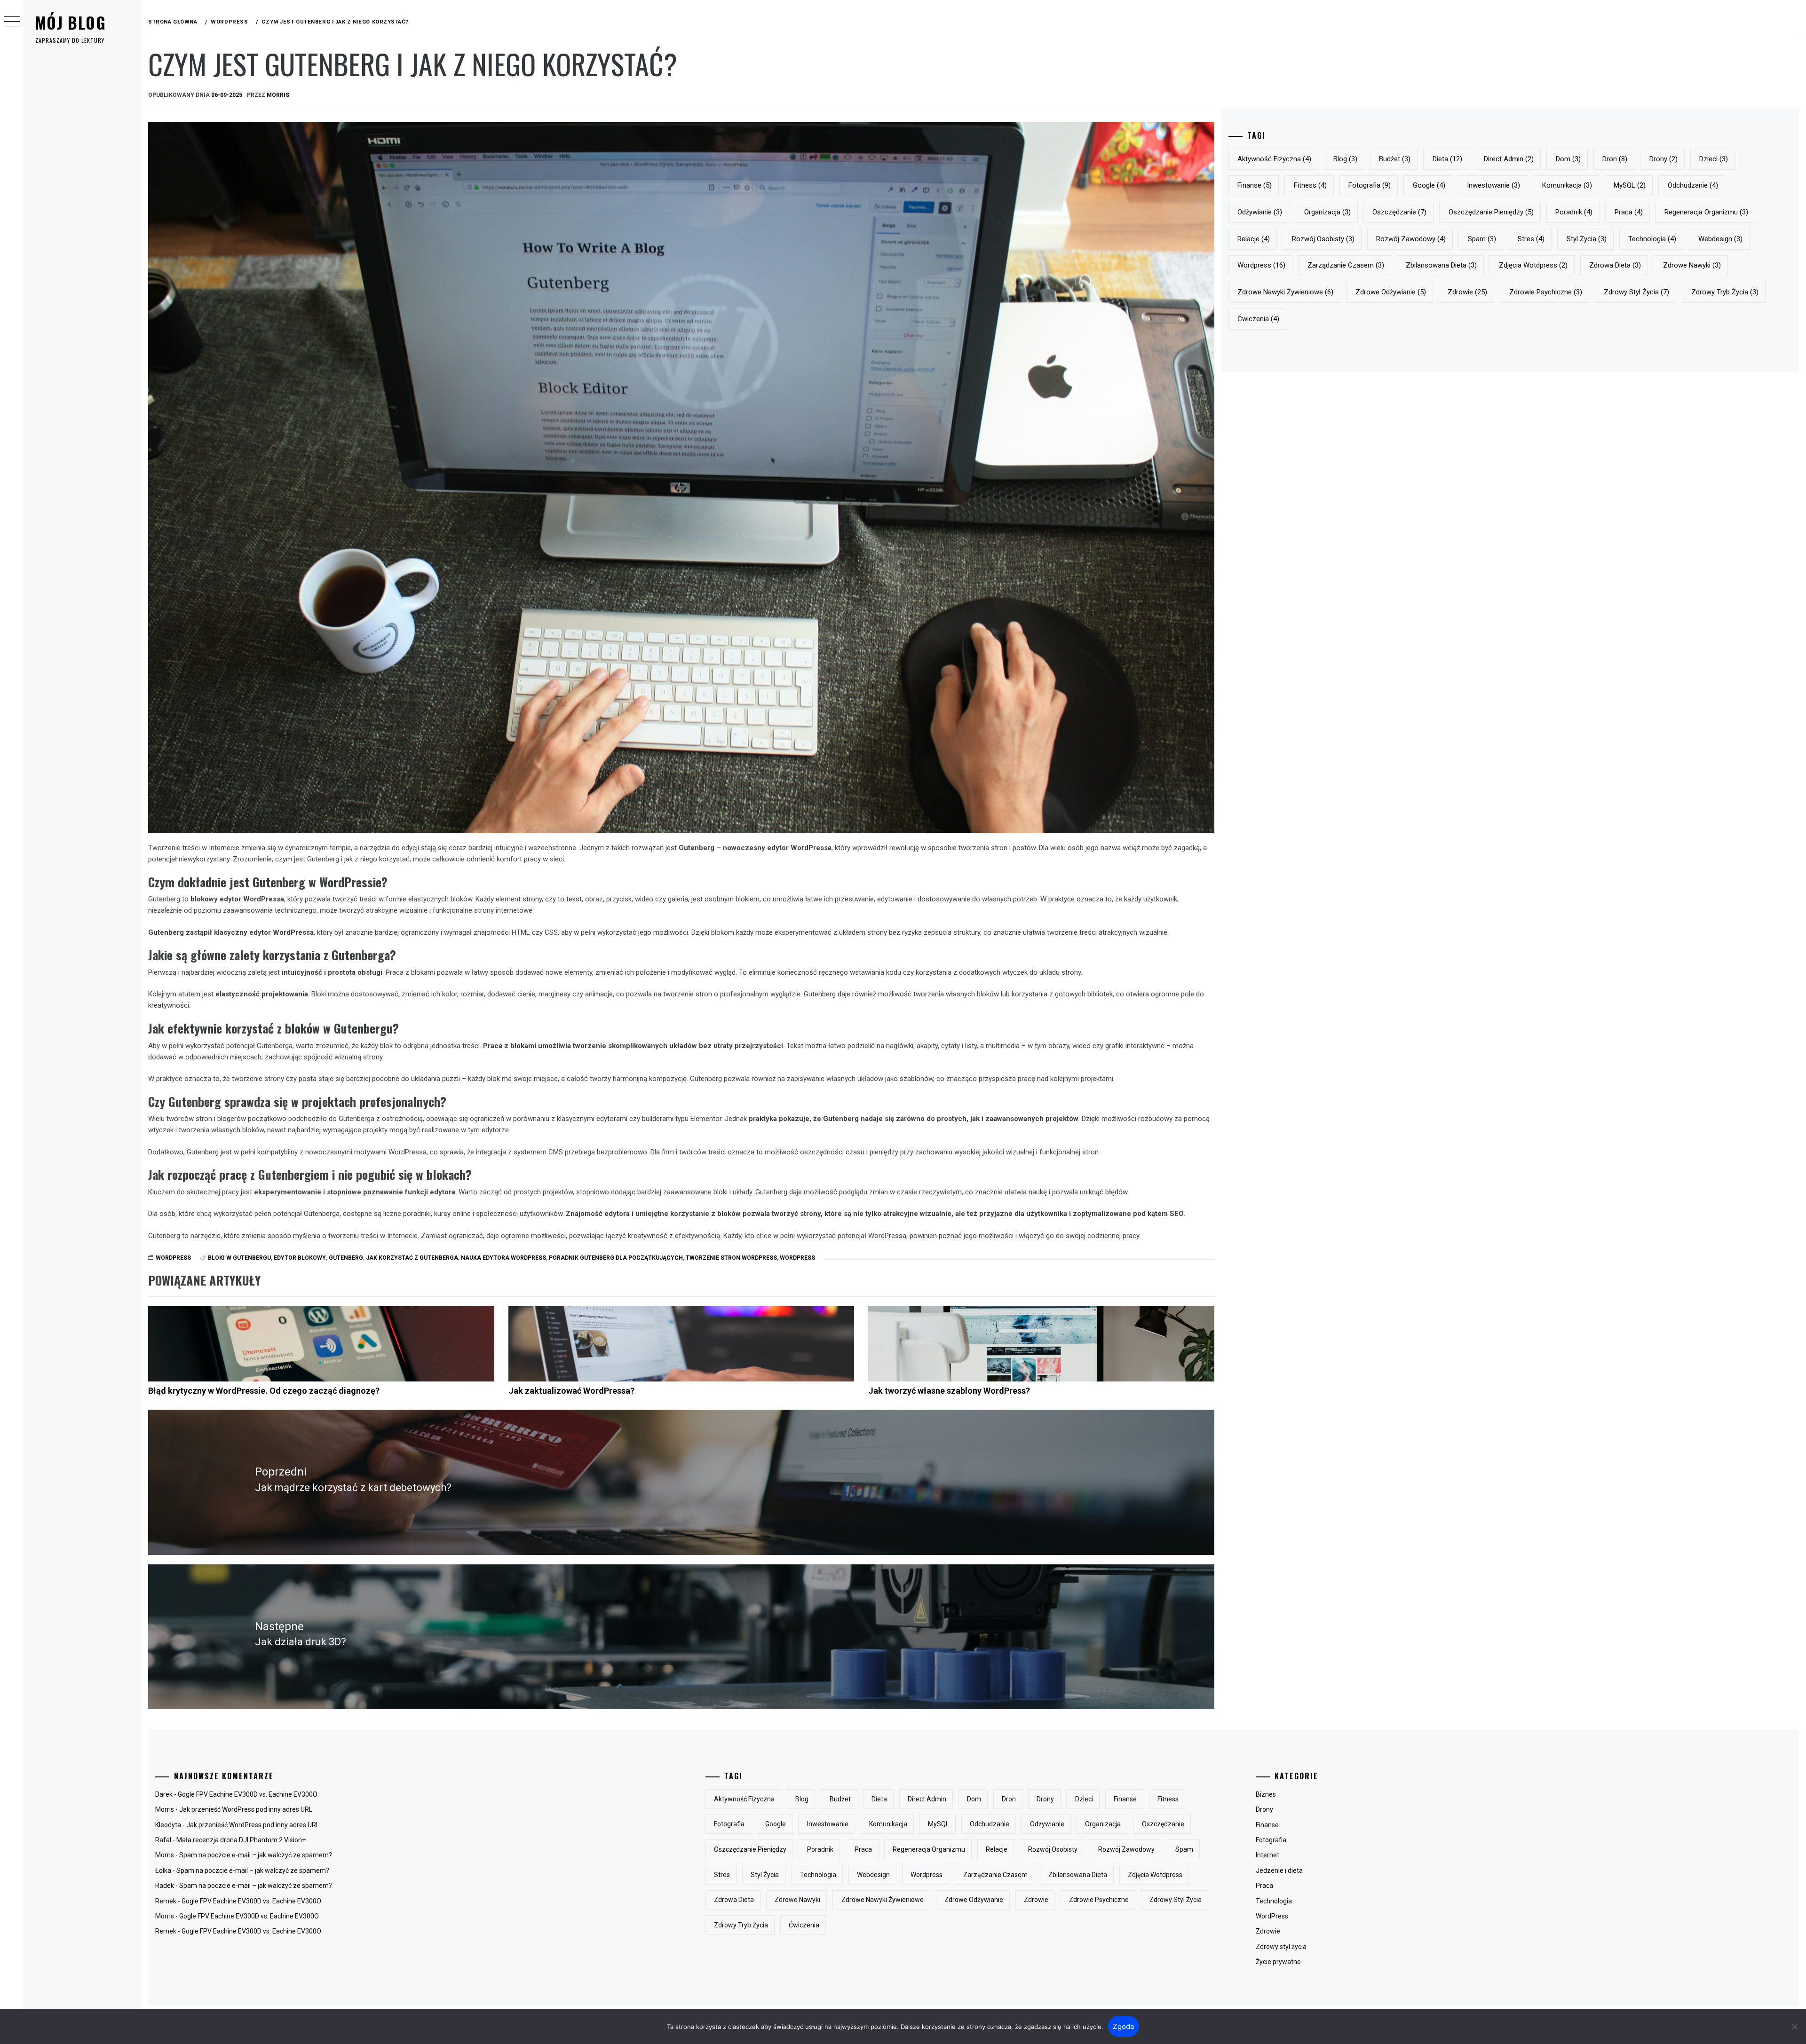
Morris (278, 95)
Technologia (1274, 1901)
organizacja (1327, 212)
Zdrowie (1268, 1931)
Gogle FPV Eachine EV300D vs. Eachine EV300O (248, 1794)
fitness (1310, 185)
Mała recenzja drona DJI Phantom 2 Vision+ (241, 1840)
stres (1531, 239)
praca (1629, 212)
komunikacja (1567, 185)
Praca (1264, 1886)
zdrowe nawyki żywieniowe (1285, 292)
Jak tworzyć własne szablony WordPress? (949, 1391)
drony (1663, 159)
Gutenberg (346, 1258)
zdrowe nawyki (1692, 265)
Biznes (1266, 1794)
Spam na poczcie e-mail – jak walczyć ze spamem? (256, 1855)
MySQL (1630, 185)
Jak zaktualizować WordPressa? (571, 1391)
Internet (1267, 1855)
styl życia (1587, 239)
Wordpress (797, 1258)
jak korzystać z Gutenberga (412, 1258)
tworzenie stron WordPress (731, 1258)
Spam (1482, 239)
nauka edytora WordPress (503, 1258)
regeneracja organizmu (1706, 212)
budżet (1395, 159)
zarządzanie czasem (1346, 265)
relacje (1254, 239)
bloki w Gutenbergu (239, 1258)
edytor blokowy (300, 1258)
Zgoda (1123, 2026)
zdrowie (1467, 292)
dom (1568, 159)
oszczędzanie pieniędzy (1491, 212)
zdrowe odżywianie (1391, 292)
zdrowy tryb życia (1725, 292)
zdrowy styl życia (1636, 292)
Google (1429, 185)
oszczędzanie (1399, 212)
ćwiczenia (1258, 319)
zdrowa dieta (1615, 265)
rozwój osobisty (1323, 239)
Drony (1264, 1809)
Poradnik (1574, 212)
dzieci (1714, 159)
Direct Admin (1509, 159)
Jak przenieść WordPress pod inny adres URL (246, 1809)
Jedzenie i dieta (1279, 1870)
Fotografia (1271, 1840)
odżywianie (1260, 212)
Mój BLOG (71, 22)
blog (1345, 159)
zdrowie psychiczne (1546, 292)
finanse (1255, 185)
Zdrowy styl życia (1281, 1947)
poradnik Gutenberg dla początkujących (616, 1258)
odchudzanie (1693, 185)
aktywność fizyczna (1274, 159)
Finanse (1267, 1825)
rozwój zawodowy (1411, 239)
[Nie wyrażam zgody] (1794, 2027)
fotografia (1370, 185)
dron (1615, 159)
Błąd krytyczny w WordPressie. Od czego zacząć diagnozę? (264, 1391)
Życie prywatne (1278, 1962)
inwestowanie (1493, 185)
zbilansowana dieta (1441, 265)
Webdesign (1720, 239)
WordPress (173, 1258)
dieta (1447, 159)
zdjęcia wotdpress (1533, 265)
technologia (1652, 239)
